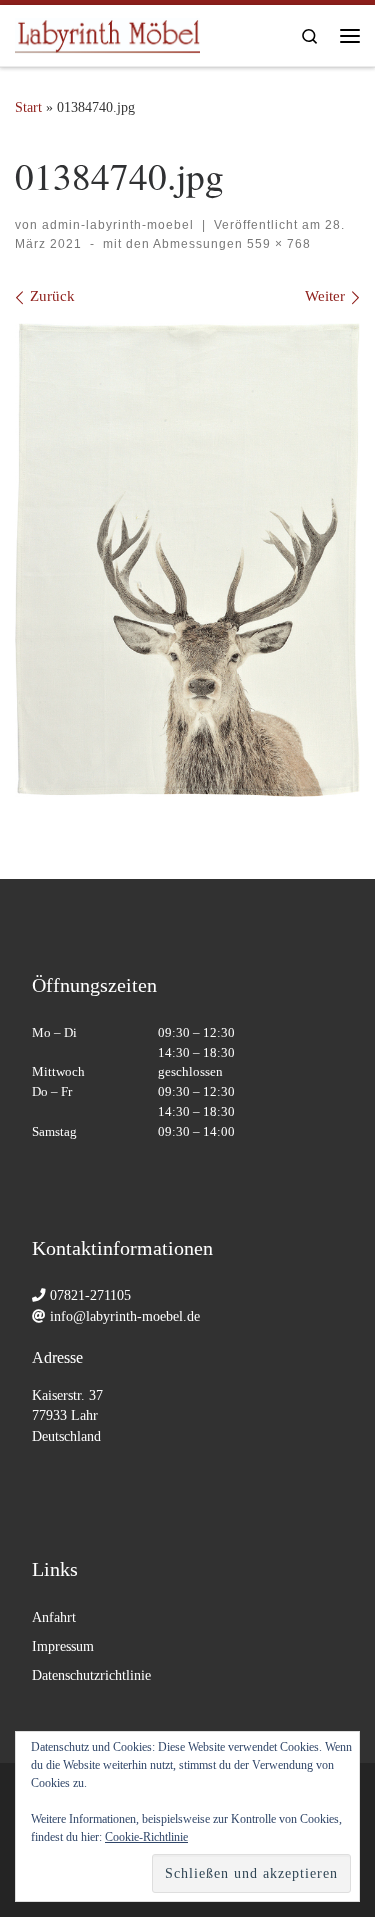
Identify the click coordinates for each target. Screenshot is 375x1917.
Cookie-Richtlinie (146, 1837)
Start (28, 107)
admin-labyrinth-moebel (118, 225)
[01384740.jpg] (187, 560)
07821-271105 (90, 1295)
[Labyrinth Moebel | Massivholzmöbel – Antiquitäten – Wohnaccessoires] (107, 32)
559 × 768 (277, 244)
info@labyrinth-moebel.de (125, 1316)
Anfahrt (54, 1617)
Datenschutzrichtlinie (91, 1675)
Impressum (63, 1646)
